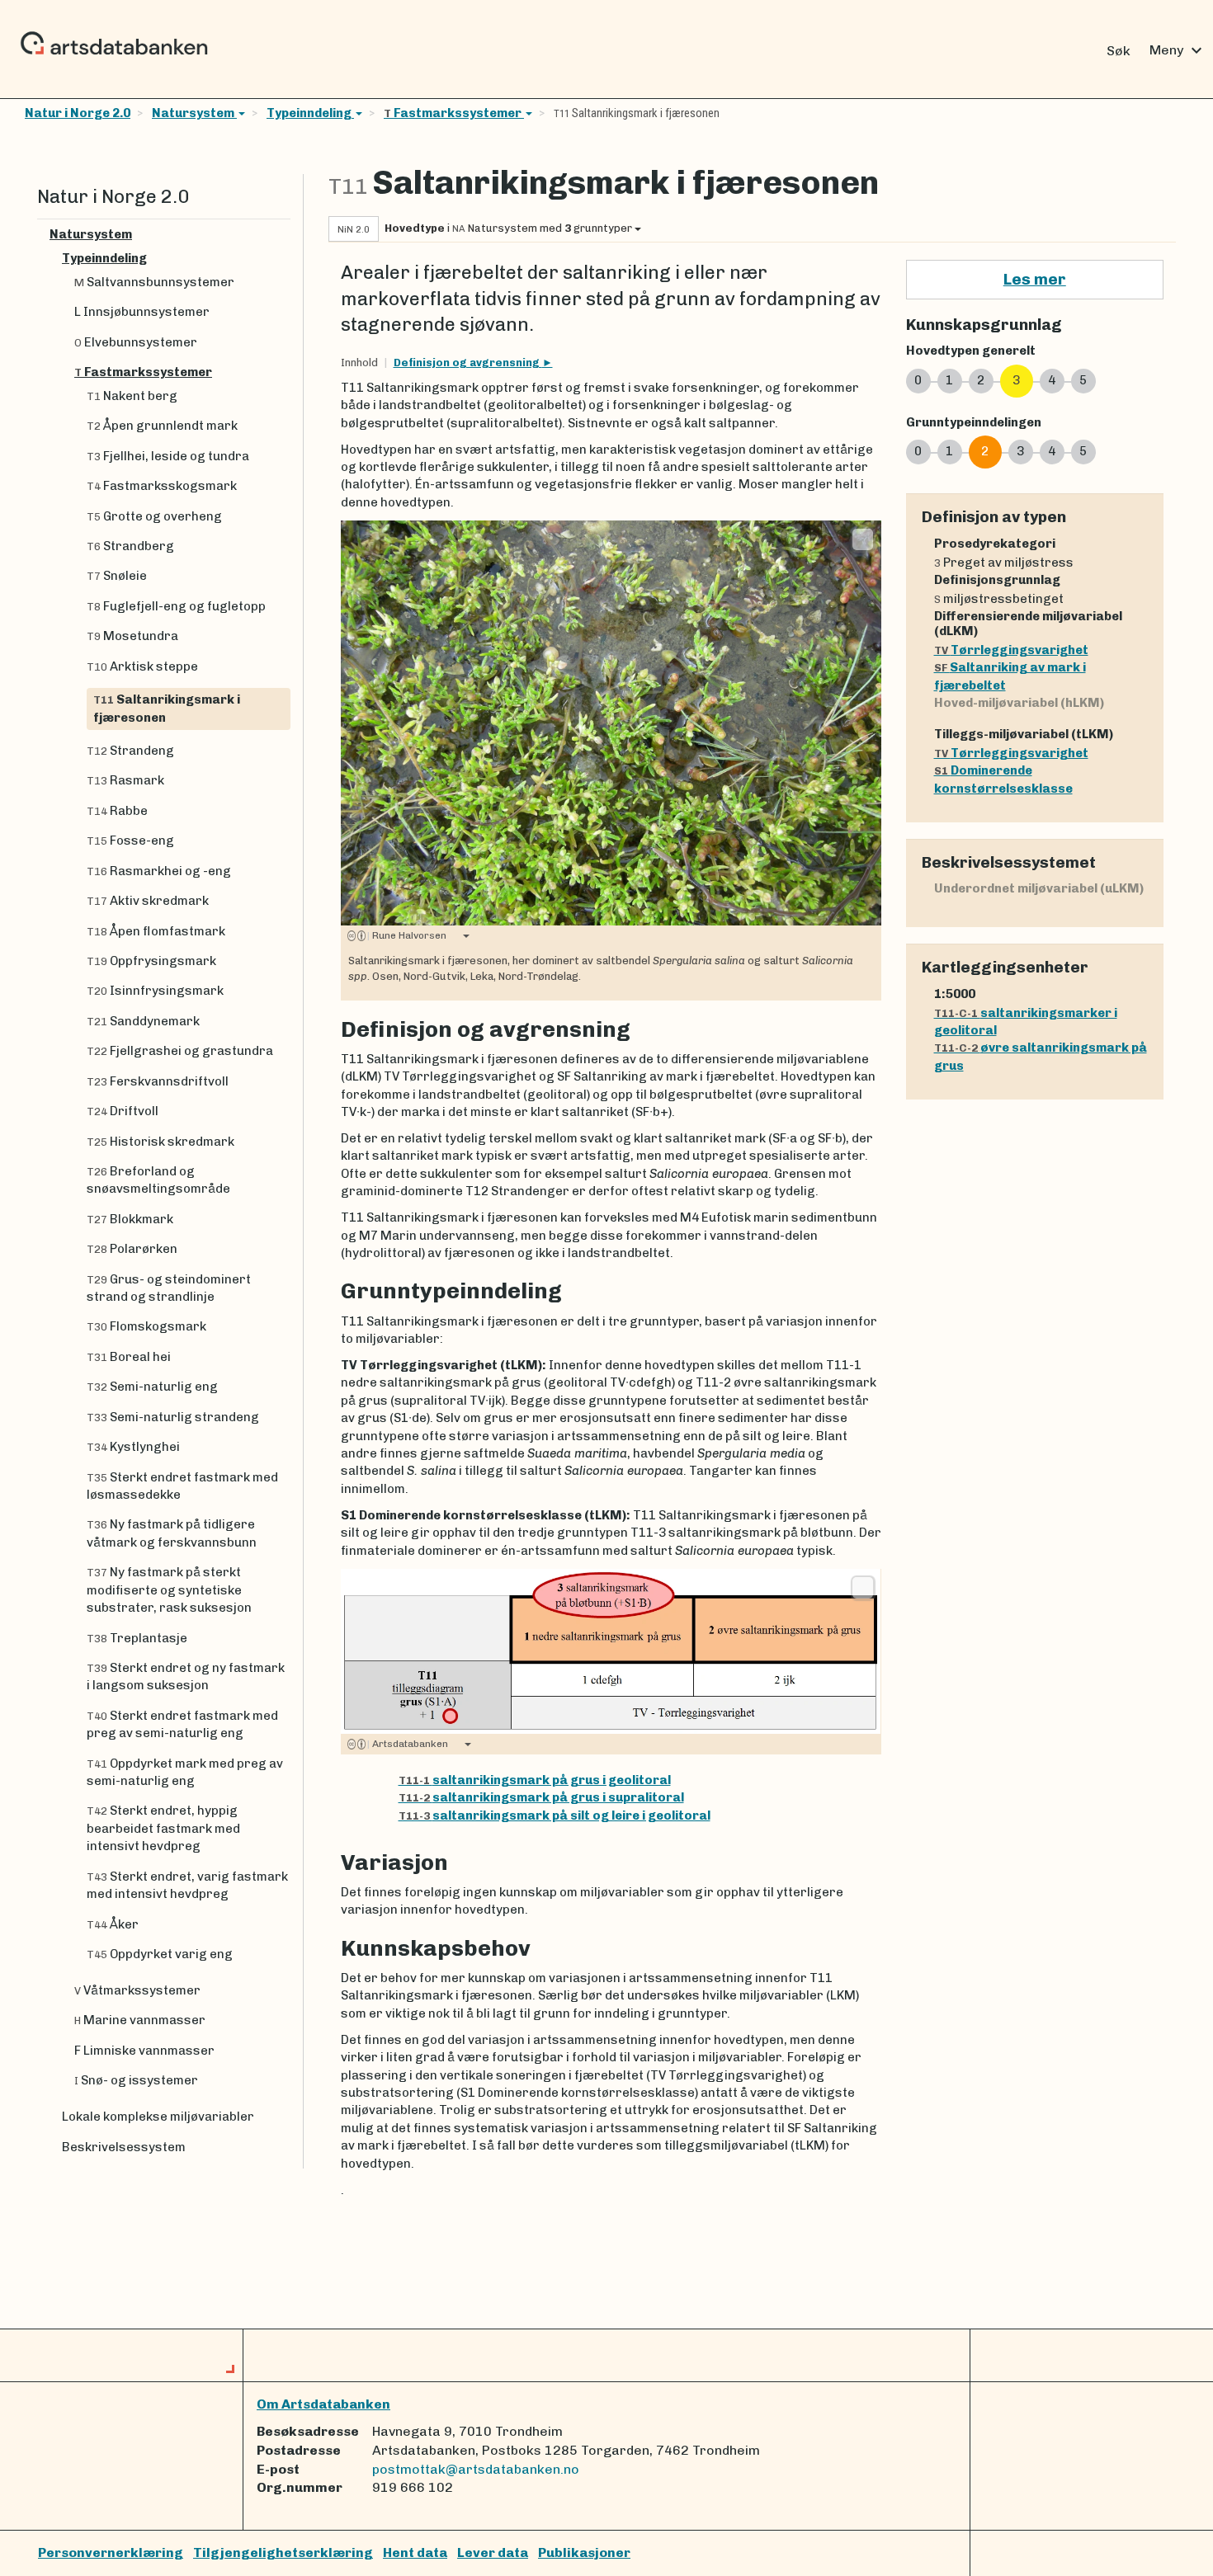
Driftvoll (123, 1111)
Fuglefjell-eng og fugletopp (176, 606)
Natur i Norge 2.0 (78, 113)
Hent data (415, 2552)
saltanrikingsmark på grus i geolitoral (535, 1780)
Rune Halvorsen (407, 935)
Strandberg (130, 546)
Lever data (493, 2552)
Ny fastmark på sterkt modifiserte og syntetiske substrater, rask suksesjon (169, 1590)
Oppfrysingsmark (151, 961)
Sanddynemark (143, 1021)
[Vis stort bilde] (863, 539)
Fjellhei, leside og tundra (168, 456)
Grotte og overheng (154, 516)
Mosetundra (132, 636)
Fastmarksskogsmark (162, 486)
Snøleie (117, 576)
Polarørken (132, 1249)
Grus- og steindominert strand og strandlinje (169, 1288)
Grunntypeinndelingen (974, 422)
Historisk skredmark (160, 1142)
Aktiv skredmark (148, 901)
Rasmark (125, 780)
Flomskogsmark (146, 1326)
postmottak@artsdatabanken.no (476, 2469)
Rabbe (117, 811)
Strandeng (130, 751)
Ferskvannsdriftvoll (158, 1081)
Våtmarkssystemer (137, 1990)
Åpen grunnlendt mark (162, 426)
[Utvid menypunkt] (284, 235)
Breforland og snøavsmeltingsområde (158, 1180)
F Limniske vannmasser (144, 2051)
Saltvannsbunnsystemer (154, 282)
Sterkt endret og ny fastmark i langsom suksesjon (186, 1677)
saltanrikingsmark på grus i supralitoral (541, 1797)
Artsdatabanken (408, 1744)
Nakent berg (132, 396)
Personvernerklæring (111, 2552)
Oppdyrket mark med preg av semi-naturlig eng (185, 1772)
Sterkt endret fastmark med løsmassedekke (182, 1486)
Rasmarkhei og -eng (159, 871)
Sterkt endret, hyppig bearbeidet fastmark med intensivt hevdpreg (163, 1828)
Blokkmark (130, 1219)
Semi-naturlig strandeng (173, 1417)
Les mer (1035, 279)
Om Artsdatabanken (323, 2404)
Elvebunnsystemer (136, 342)
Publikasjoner (584, 2552)
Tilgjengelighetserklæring (283, 2552)
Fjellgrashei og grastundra (180, 1051)
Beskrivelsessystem (124, 2147)
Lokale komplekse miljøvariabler (158, 2117)
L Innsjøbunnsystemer (142, 312)
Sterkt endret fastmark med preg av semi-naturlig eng (182, 1724)
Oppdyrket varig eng (160, 1954)
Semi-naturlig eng (152, 1387)
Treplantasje (137, 1638)
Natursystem (194, 113)
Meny (1178, 50)
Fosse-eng (130, 841)
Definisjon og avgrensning (468, 363)
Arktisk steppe (142, 666)
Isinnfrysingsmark (155, 991)
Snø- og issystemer (136, 2080)
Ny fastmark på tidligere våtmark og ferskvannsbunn (172, 1533)
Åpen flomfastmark (156, 931)
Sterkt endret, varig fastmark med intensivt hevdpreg (187, 1885)
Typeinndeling (310, 113)
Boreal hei (129, 1357)
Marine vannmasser (140, 2020)
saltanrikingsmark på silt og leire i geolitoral (555, 1815)
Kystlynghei (133, 1447)
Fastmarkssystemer (454, 113)
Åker (113, 1924)
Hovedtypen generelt (971, 351)
